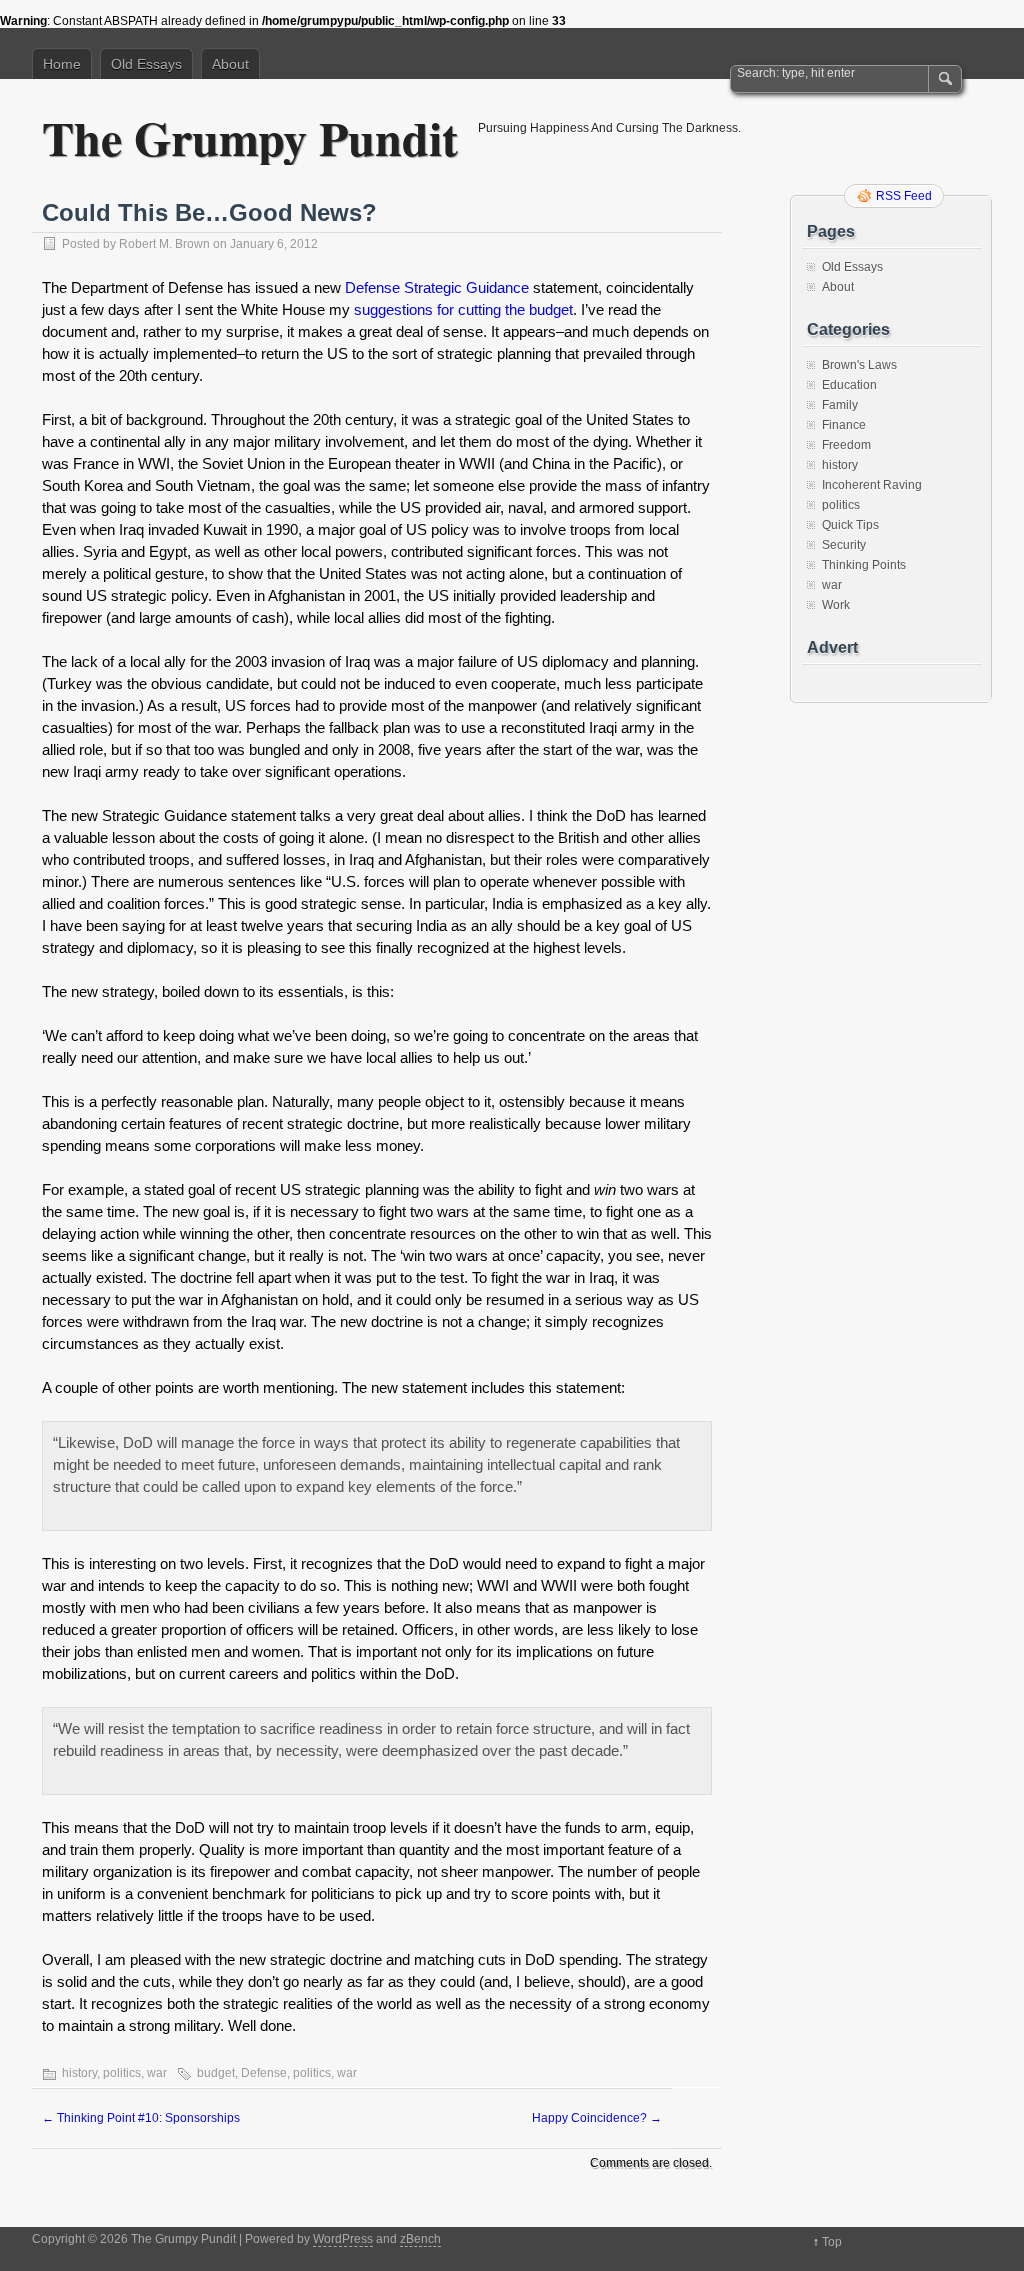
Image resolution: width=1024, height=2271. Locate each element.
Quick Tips (850, 525)
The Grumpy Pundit (250, 137)
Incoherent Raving (872, 485)
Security (844, 545)
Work (836, 605)
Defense (264, 2073)
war (157, 2073)
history (79, 2073)
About (230, 64)
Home (62, 64)
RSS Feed (904, 196)
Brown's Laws (859, 365)
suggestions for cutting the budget (463, 309)
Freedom (846, 445)
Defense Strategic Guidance (437, 287)
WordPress (343, 2239)
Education (849, 385)
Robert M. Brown (164, 244)
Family (840, 405)
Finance (844, 425)
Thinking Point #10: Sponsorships (141, 2118)
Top (832, 2242)
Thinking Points (864, 565)
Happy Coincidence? (597, 2118)
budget (216, 2073)
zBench (420, 2239)
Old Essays (146, 64)
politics (122, 2073)
